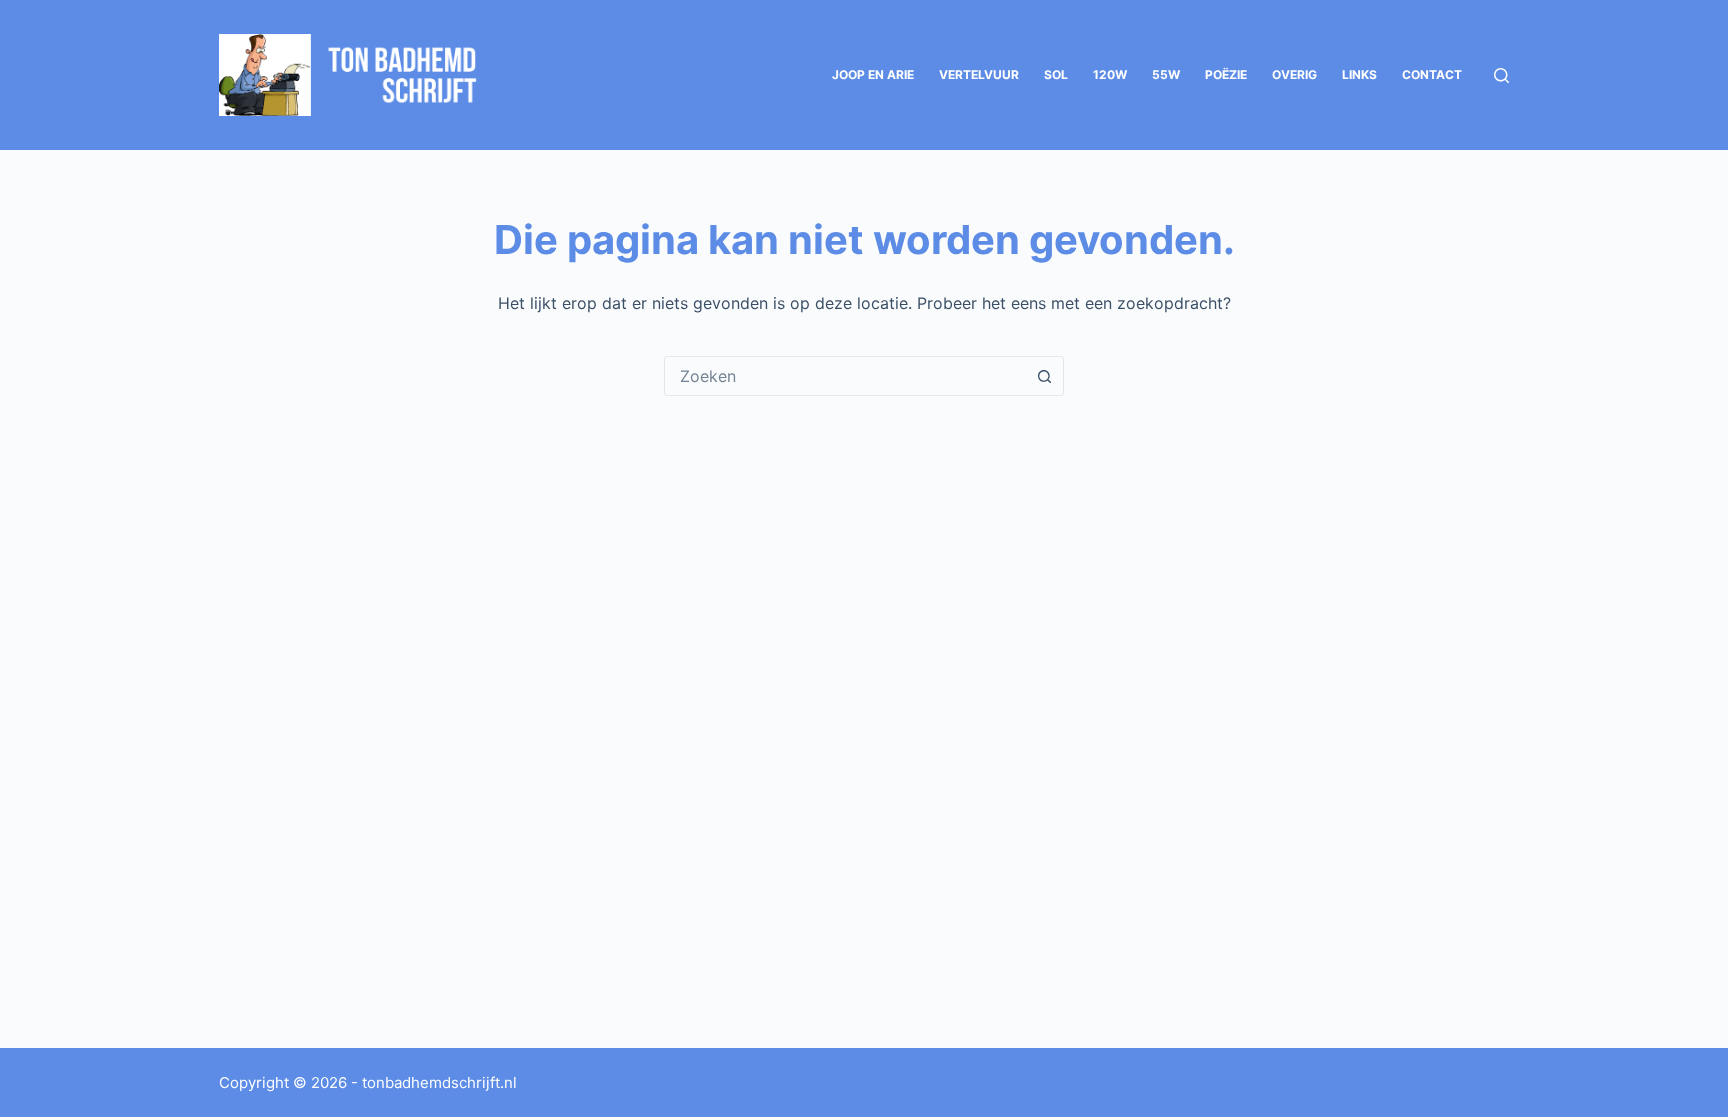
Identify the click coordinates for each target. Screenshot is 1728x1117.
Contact (1432, 74)
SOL (1056, 74)
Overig (1294, 74)
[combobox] (845, 376)
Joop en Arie (873, 74)
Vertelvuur (979, 74)
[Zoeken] (1501, 75)
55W (1166, 74)
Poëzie (1226, 74)
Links (1359, 74)
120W (1110, 74)
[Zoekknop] (1044, 376)
